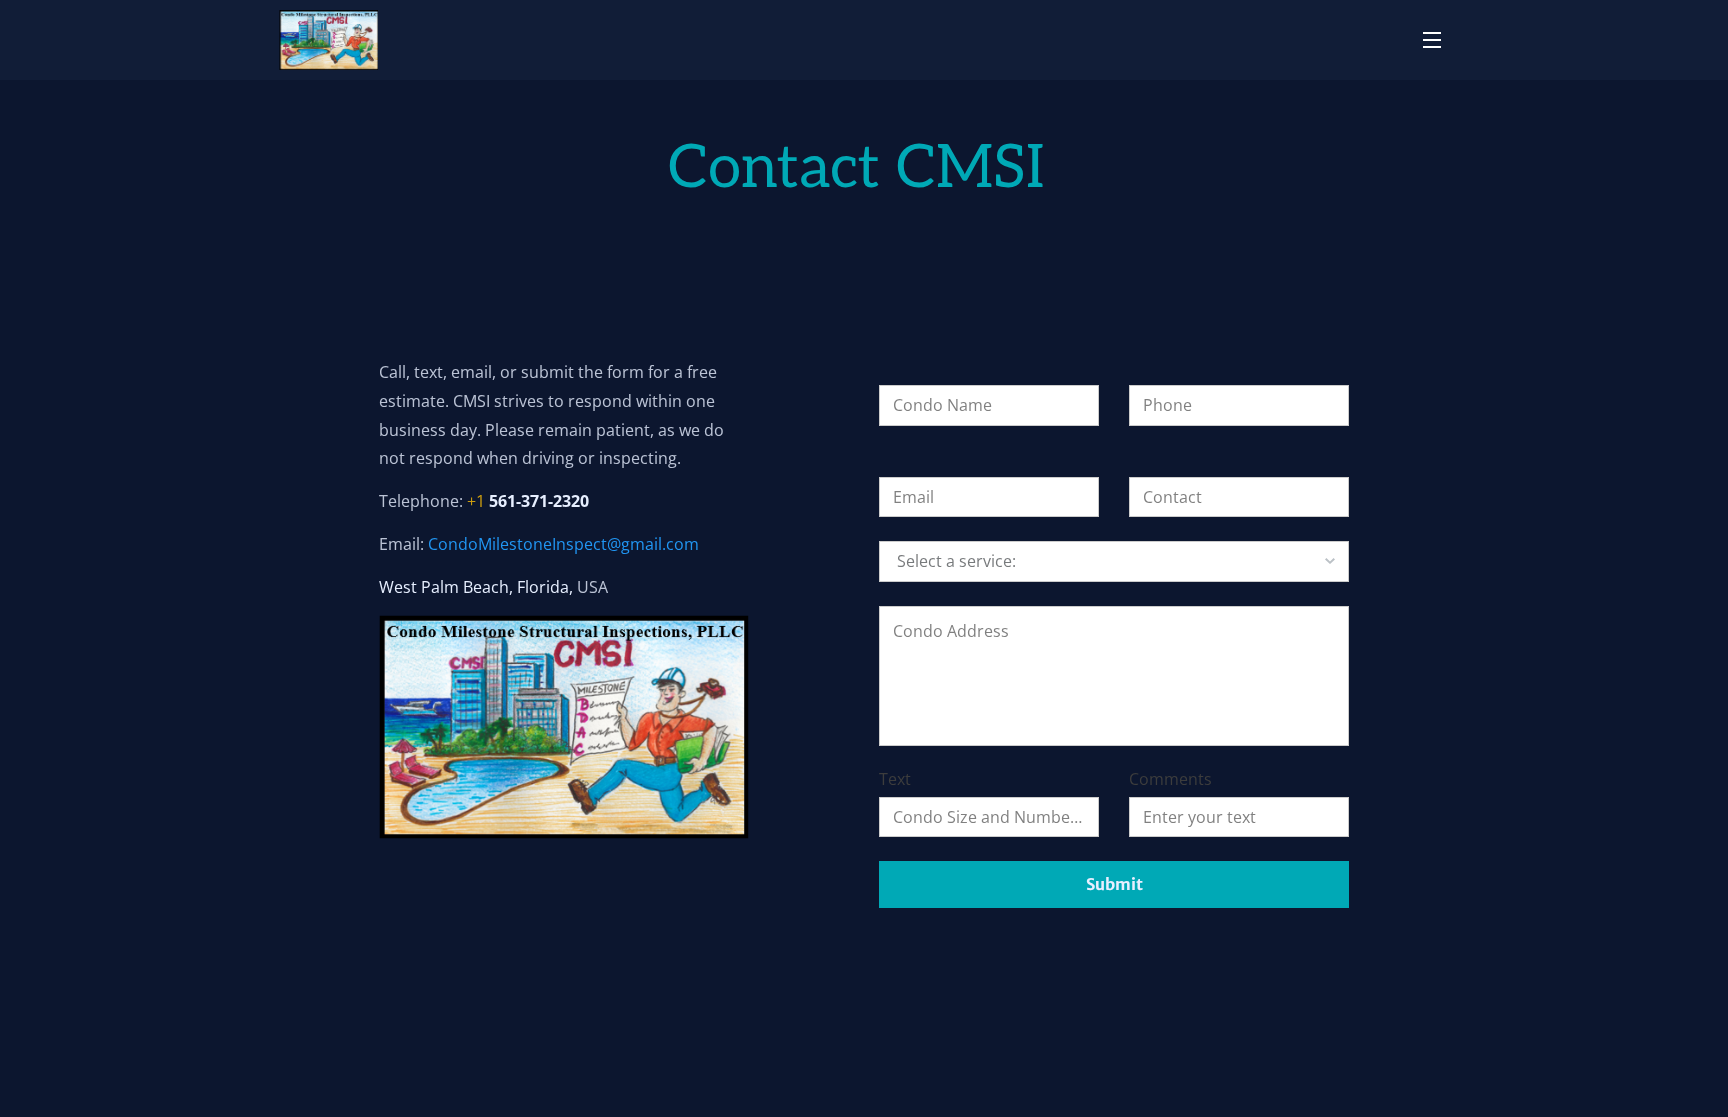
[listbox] (1114, 561)
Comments (1170, 779)
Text (895, 779)
